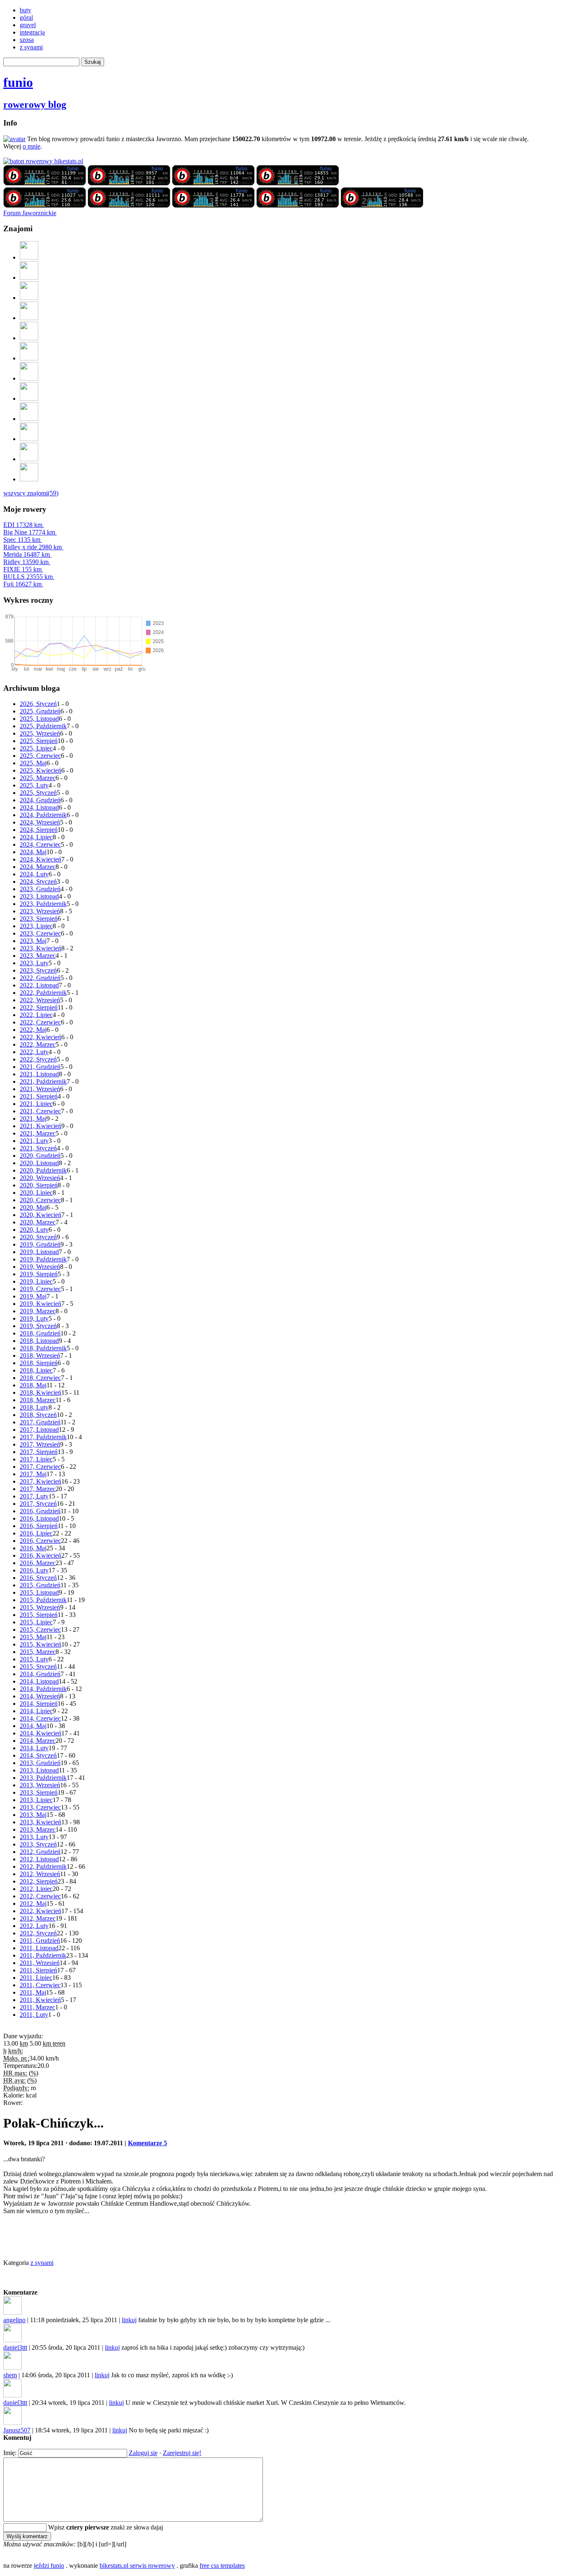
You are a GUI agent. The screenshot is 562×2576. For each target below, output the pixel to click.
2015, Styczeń (38, 1667)
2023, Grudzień (40, 889)
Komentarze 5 (147, 2143)
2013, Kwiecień (41, 1822)
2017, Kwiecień (41, 1481)
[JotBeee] (29, 278)
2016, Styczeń (38, 1578)
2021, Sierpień (39, 1096)
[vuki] (29, 318)
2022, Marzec (38, 1044)
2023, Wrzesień (40, 911)
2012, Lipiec (36, 1889)
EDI (23, 525)
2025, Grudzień (40, 711)
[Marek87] (29, 439)
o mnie (31, 146)
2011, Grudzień (40, 1941)
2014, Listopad (39, 1681)
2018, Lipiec (36, 1370)
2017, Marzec (38, 1489)
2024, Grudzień (40, 800)
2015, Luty (34, 1659)
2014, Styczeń (38, 1755)
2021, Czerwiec (40, 1111)
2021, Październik (43, 1081)
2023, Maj (33, 941)
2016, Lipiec (36, 1533)
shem (10, 2375)
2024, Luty (34, 874)
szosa (27, 40)
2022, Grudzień (40, 978)
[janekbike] (29, 459)
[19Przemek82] (29, 398)
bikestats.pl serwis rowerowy (137, 2566)
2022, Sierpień (39, 1007)
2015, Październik (43, 1600)
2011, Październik (43, 1955)
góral (26, 17)
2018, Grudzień (40, 1333)
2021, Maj (33, 1118)
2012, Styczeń (38, 1933)
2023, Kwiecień (41, 948)
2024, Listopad (39, 807)
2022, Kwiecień (41, 1037)
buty (26, 10)
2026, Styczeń (38, 704)
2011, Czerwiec (40, 1985)
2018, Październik (43, 1348)
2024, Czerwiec (40, 844)
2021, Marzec (38, 1133)
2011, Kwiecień (40, 2000)
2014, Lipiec (36, 1711)
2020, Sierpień (39, 1185)
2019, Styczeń (38, 1326)
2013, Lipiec (36, 1800)
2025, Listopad (39, 719)
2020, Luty (34, 1230)
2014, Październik (43, 1689)
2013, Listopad (39, 1770)
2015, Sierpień (39, 1615)
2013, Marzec (38, 1829)
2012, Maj (33, 1904)
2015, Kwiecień (41, 1644)
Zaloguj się (143, 2453)
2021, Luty (34, 1141)
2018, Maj (33, 1385)
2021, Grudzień (40, 1067)
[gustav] (29, 479)
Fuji (22, 584)
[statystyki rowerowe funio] (43, 161)
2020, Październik (43, 1170)
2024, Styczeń (38, 882)
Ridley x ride (33, 547)
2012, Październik (43, 1866)
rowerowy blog (35, 105)
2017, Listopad (39, 1430)
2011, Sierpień (38, 1970)
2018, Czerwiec (40, 1378)
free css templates (222, 2566)
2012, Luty (34, 1926)
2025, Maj (33, 763)
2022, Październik (43, 993)
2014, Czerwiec (40, 1718)
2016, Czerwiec (40, 1541)
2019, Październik (43, 1259)
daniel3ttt (15, 2347)
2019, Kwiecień (41, 1304)
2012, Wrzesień (40, 1874)
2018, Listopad (39, 1341)
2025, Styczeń (38, 793)
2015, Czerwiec (40, 1629)
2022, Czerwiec (40, 1022)
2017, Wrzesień (40, 1444)
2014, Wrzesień (40, 1696)
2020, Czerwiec (40, 1200)
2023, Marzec (38, 956)
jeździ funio (49, 2566)
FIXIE (22, 569)
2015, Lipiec (36, 1622)
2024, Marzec (38, 867)
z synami (31, 47)
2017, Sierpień (39, 1452)
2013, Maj (33, 1815)
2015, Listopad (39, 1592)
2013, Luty (34, 1837)
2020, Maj (33, 1207)
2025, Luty (34, 785)
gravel (28, 25)
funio (18, 82)
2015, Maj (33, 1637)
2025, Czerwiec (40, 756)
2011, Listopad (39, 1948)
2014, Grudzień (40, 1674)
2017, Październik (43, 1437)
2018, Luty (34, 1407)
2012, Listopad (39, 1859)
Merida (27, 554)
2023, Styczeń (38, 970)
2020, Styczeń (38, 1237)
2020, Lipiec (36, 1193)
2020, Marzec (38, 1222)
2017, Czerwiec (40, 1467)
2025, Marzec (38, 778)
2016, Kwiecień (41, 1555)
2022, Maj (33, 1030)
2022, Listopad (39, 985)
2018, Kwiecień (41, 1393)
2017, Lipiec (36, 1459)
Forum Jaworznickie (30, 213)
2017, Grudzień (40, 1422)
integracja (32, 32)
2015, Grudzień (40, 1585)
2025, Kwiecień (41, 770)
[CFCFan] (29, 419)
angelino (14, 2320)
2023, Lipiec (36, 926)
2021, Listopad (39, 1074)
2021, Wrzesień (40, 1089)
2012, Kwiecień (41, 1911)
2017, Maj (33, 1474)
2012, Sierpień (39, 1881)
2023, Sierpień (39, 919)
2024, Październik (43, 815)
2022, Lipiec (36, 1015)
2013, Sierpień (39, 1792)
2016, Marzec (38, 1563)
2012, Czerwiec (40, 1896)
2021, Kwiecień (41, 1126)
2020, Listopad (39, 1163)
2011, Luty (34, 2015)
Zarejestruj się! (182, 2453)
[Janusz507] (29, 257)
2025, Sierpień (39, 741)
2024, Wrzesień (40, 822)
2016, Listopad (39, 1518)
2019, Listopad (39, 1252)
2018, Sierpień (39, 1363)
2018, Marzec (38, 1400)
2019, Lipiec (36, 1281)
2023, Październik (43, 904)
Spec (22, 540)
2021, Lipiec (36, 1104)
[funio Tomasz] (45, 183)
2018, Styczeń (38, 1415)
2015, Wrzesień (40, 1607)
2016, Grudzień (40, 1511)
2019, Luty (34, 1318)
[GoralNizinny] (29, 378)
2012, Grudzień (40, 1852)
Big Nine (29, 532)
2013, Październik (43, 1778)
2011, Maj (33, 1992)
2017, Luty (34, 1496)
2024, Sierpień (39, 830)
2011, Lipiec (36, 1978)
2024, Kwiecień (41, 859)
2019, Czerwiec (40, 1289)
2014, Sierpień (39, 1704)
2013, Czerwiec (40, 1807)
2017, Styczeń (38, 1504)
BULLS (28, 577)
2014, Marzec (38, 1741)
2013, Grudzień (40, 1763)
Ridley (26, 562)
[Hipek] (29, 358)
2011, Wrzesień (40, 1963)
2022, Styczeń (38, 1059)
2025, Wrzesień (40, 733)
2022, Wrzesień (40, 1000)
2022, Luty (34, 1052)
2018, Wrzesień (40, 1355)
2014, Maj (33, 1726)
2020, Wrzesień (40, 1178)
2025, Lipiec (36, 748)
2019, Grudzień (40, 1244)
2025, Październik (43, 726)
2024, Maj (33, 852)
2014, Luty (34, 1748)
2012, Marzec (38, 1918)
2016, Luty (34, 1570)
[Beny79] (29, 298)
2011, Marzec (37, 2007)
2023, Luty (34, 963)
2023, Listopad (39, 896)
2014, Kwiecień (41, 1733)
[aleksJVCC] (29, 338)
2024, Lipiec (36, 837)
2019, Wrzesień (40, 1267)
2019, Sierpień (39, 1274)
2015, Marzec (38, 1652)
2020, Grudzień (40, 1156)
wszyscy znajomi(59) (31, 493)
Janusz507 (17, 2430)
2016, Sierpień (39, 1526)
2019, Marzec (38, 1311)
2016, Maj (33, 1548)
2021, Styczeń (38, 1148)
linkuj (129, 2320)
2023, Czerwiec (40, 933)
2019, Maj (33, 1296)
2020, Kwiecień (41, 1215)
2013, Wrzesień (40, 1785)
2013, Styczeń (38, 1844)
